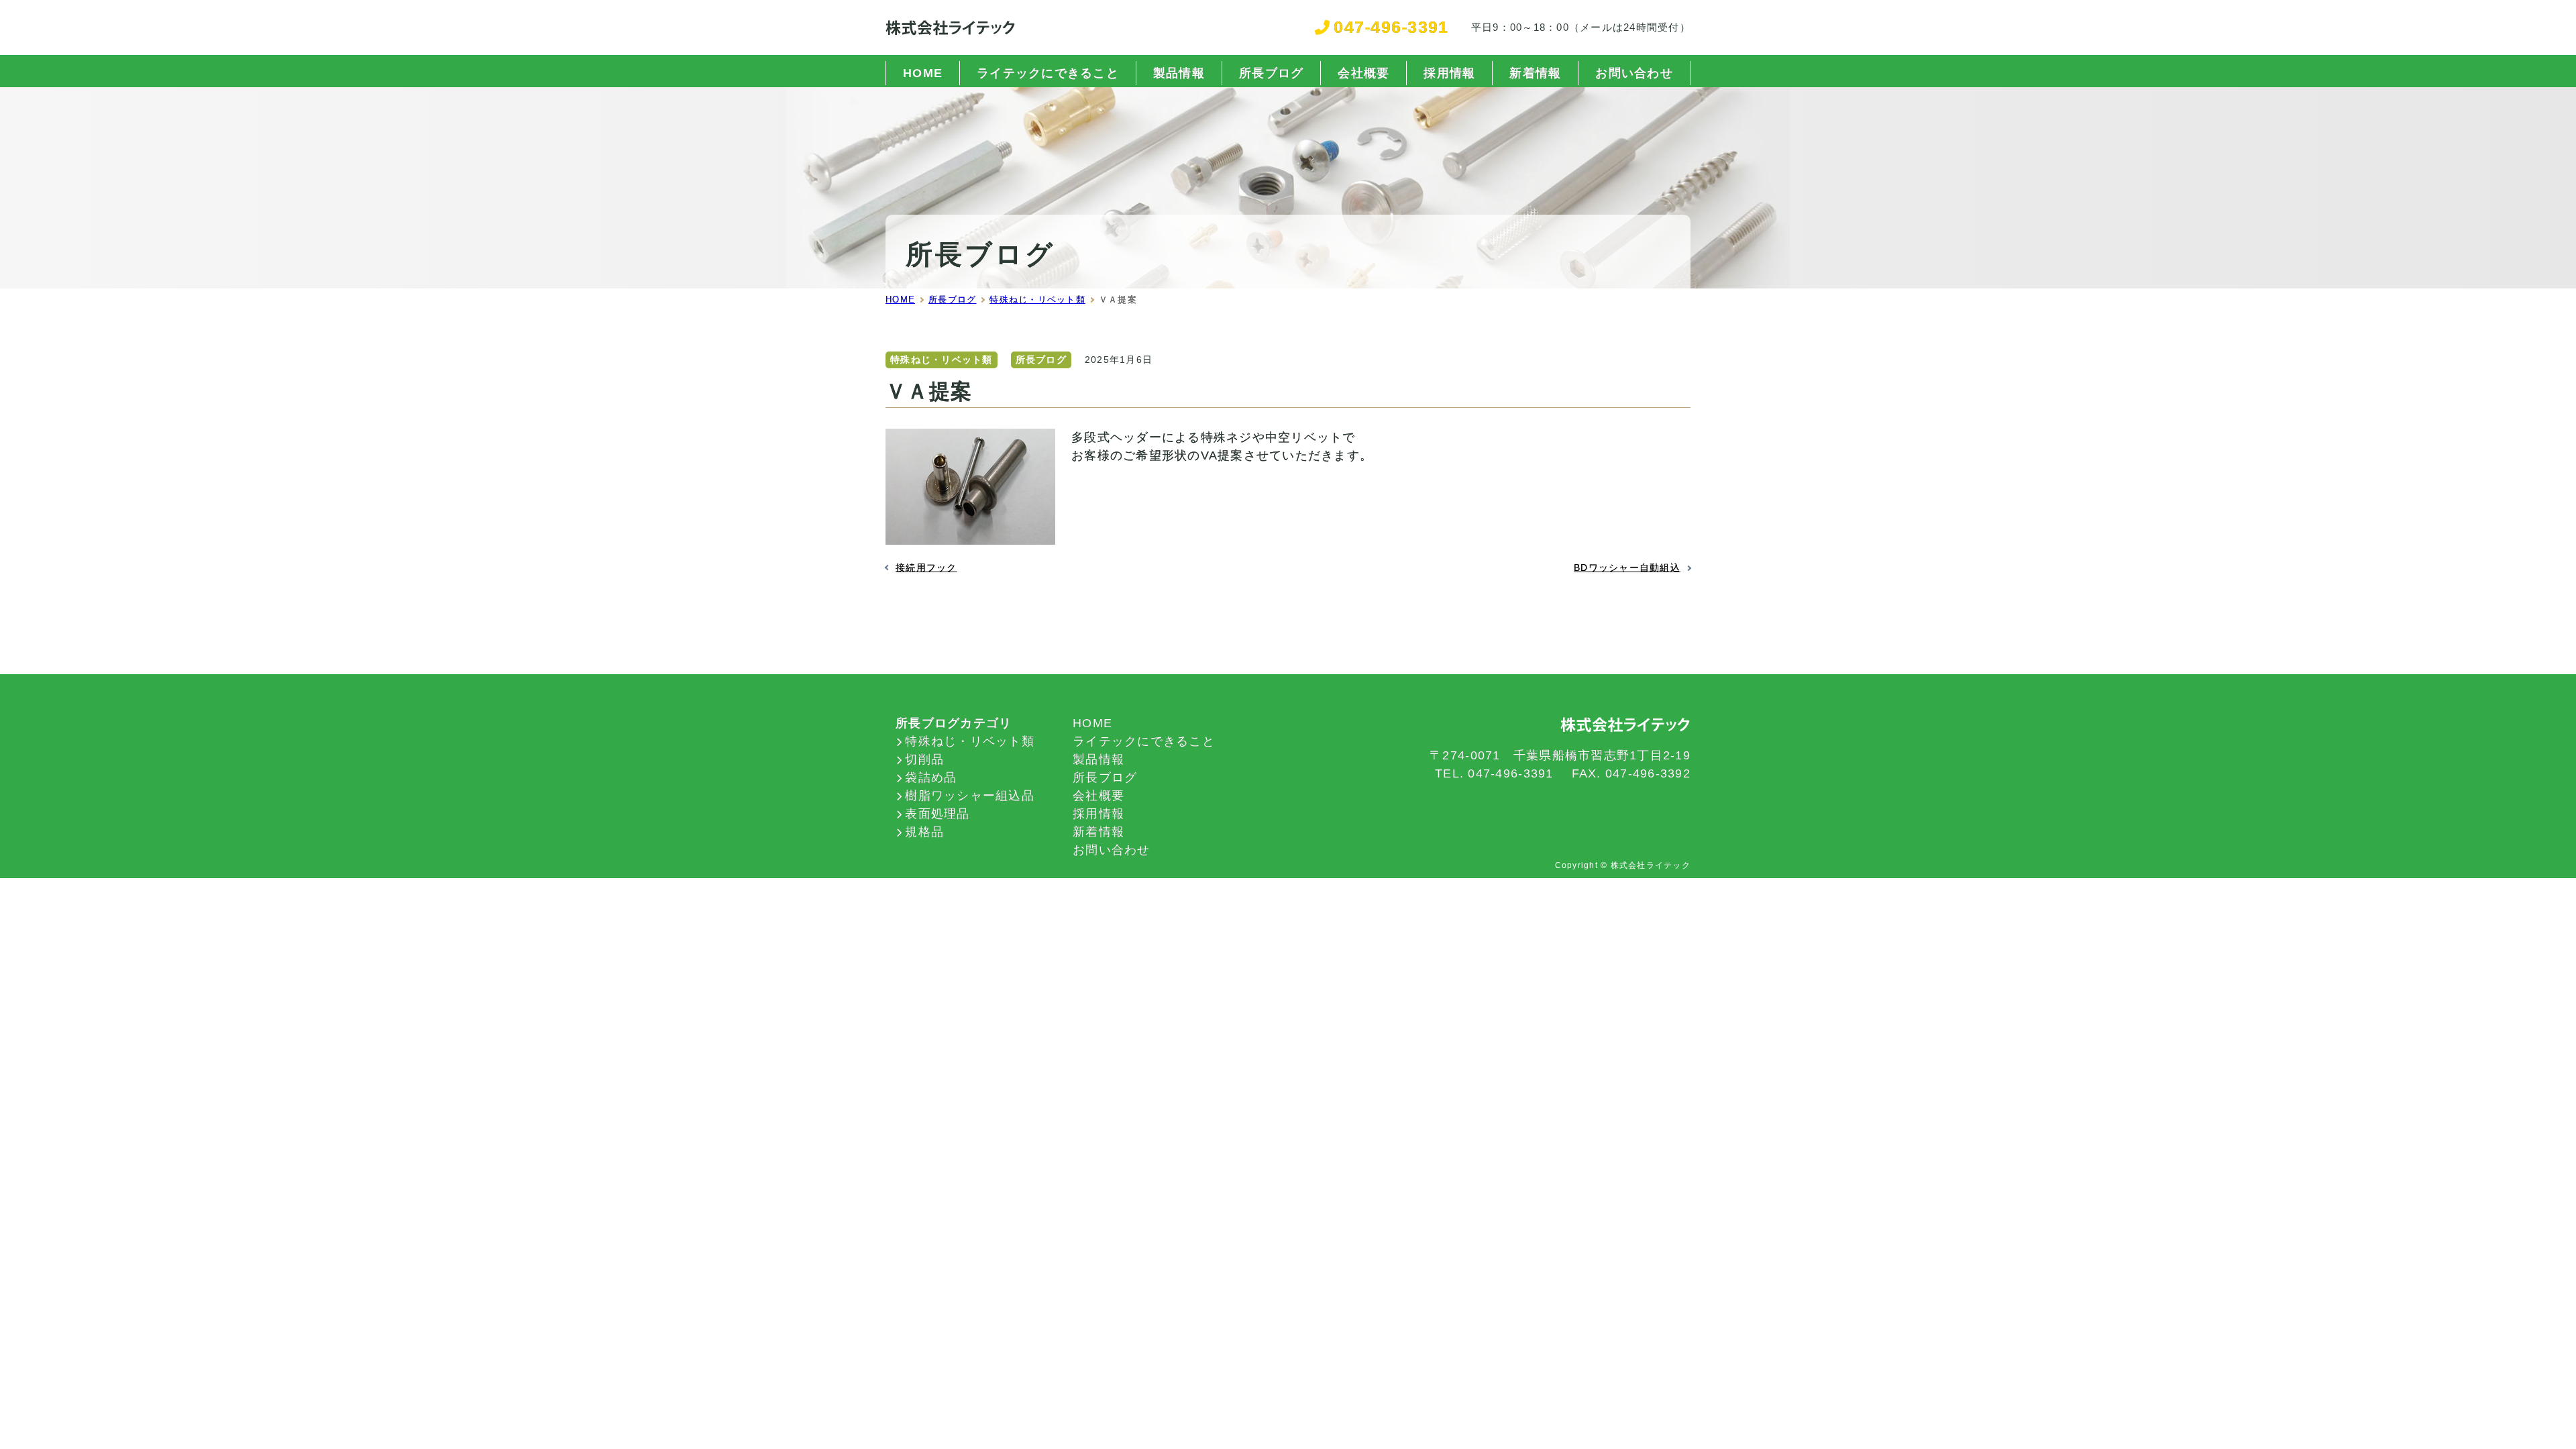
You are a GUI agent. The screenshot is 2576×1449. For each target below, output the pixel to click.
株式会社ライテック (1651, 865)
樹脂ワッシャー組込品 (970, 796)
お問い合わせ (1634, 73)
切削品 (924, 759)
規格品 (924, 832)
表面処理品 (937, 814)
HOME (923, 73)
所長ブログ (1271, 73)
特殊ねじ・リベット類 (942, 360)
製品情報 (1179, 73)
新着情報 (1535, 73)
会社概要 (1363, 73)
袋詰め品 (931, 777)
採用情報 (1449, 73)
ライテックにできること (1048, 73)
